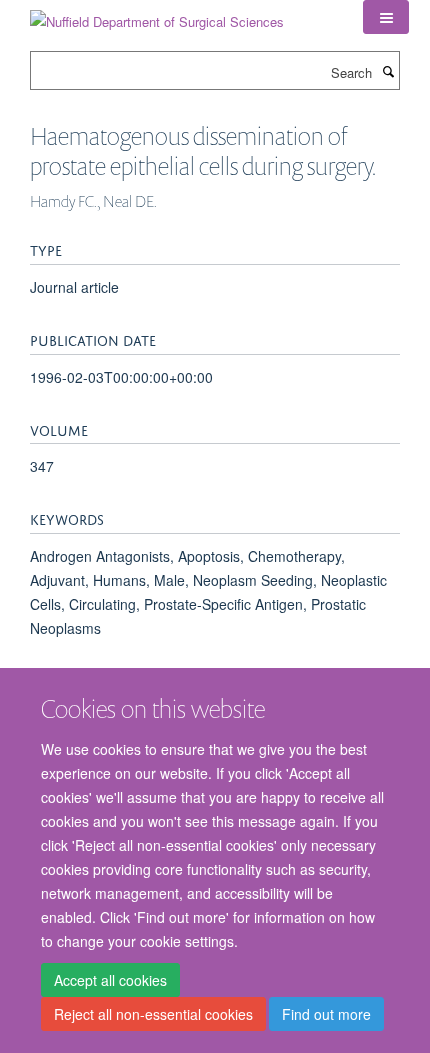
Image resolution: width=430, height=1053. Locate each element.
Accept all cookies (110, 980)
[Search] (388, 71)
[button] (386, 17)
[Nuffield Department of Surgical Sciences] (157, 14)
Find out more (326, 1014)
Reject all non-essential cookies (153, 1014)
